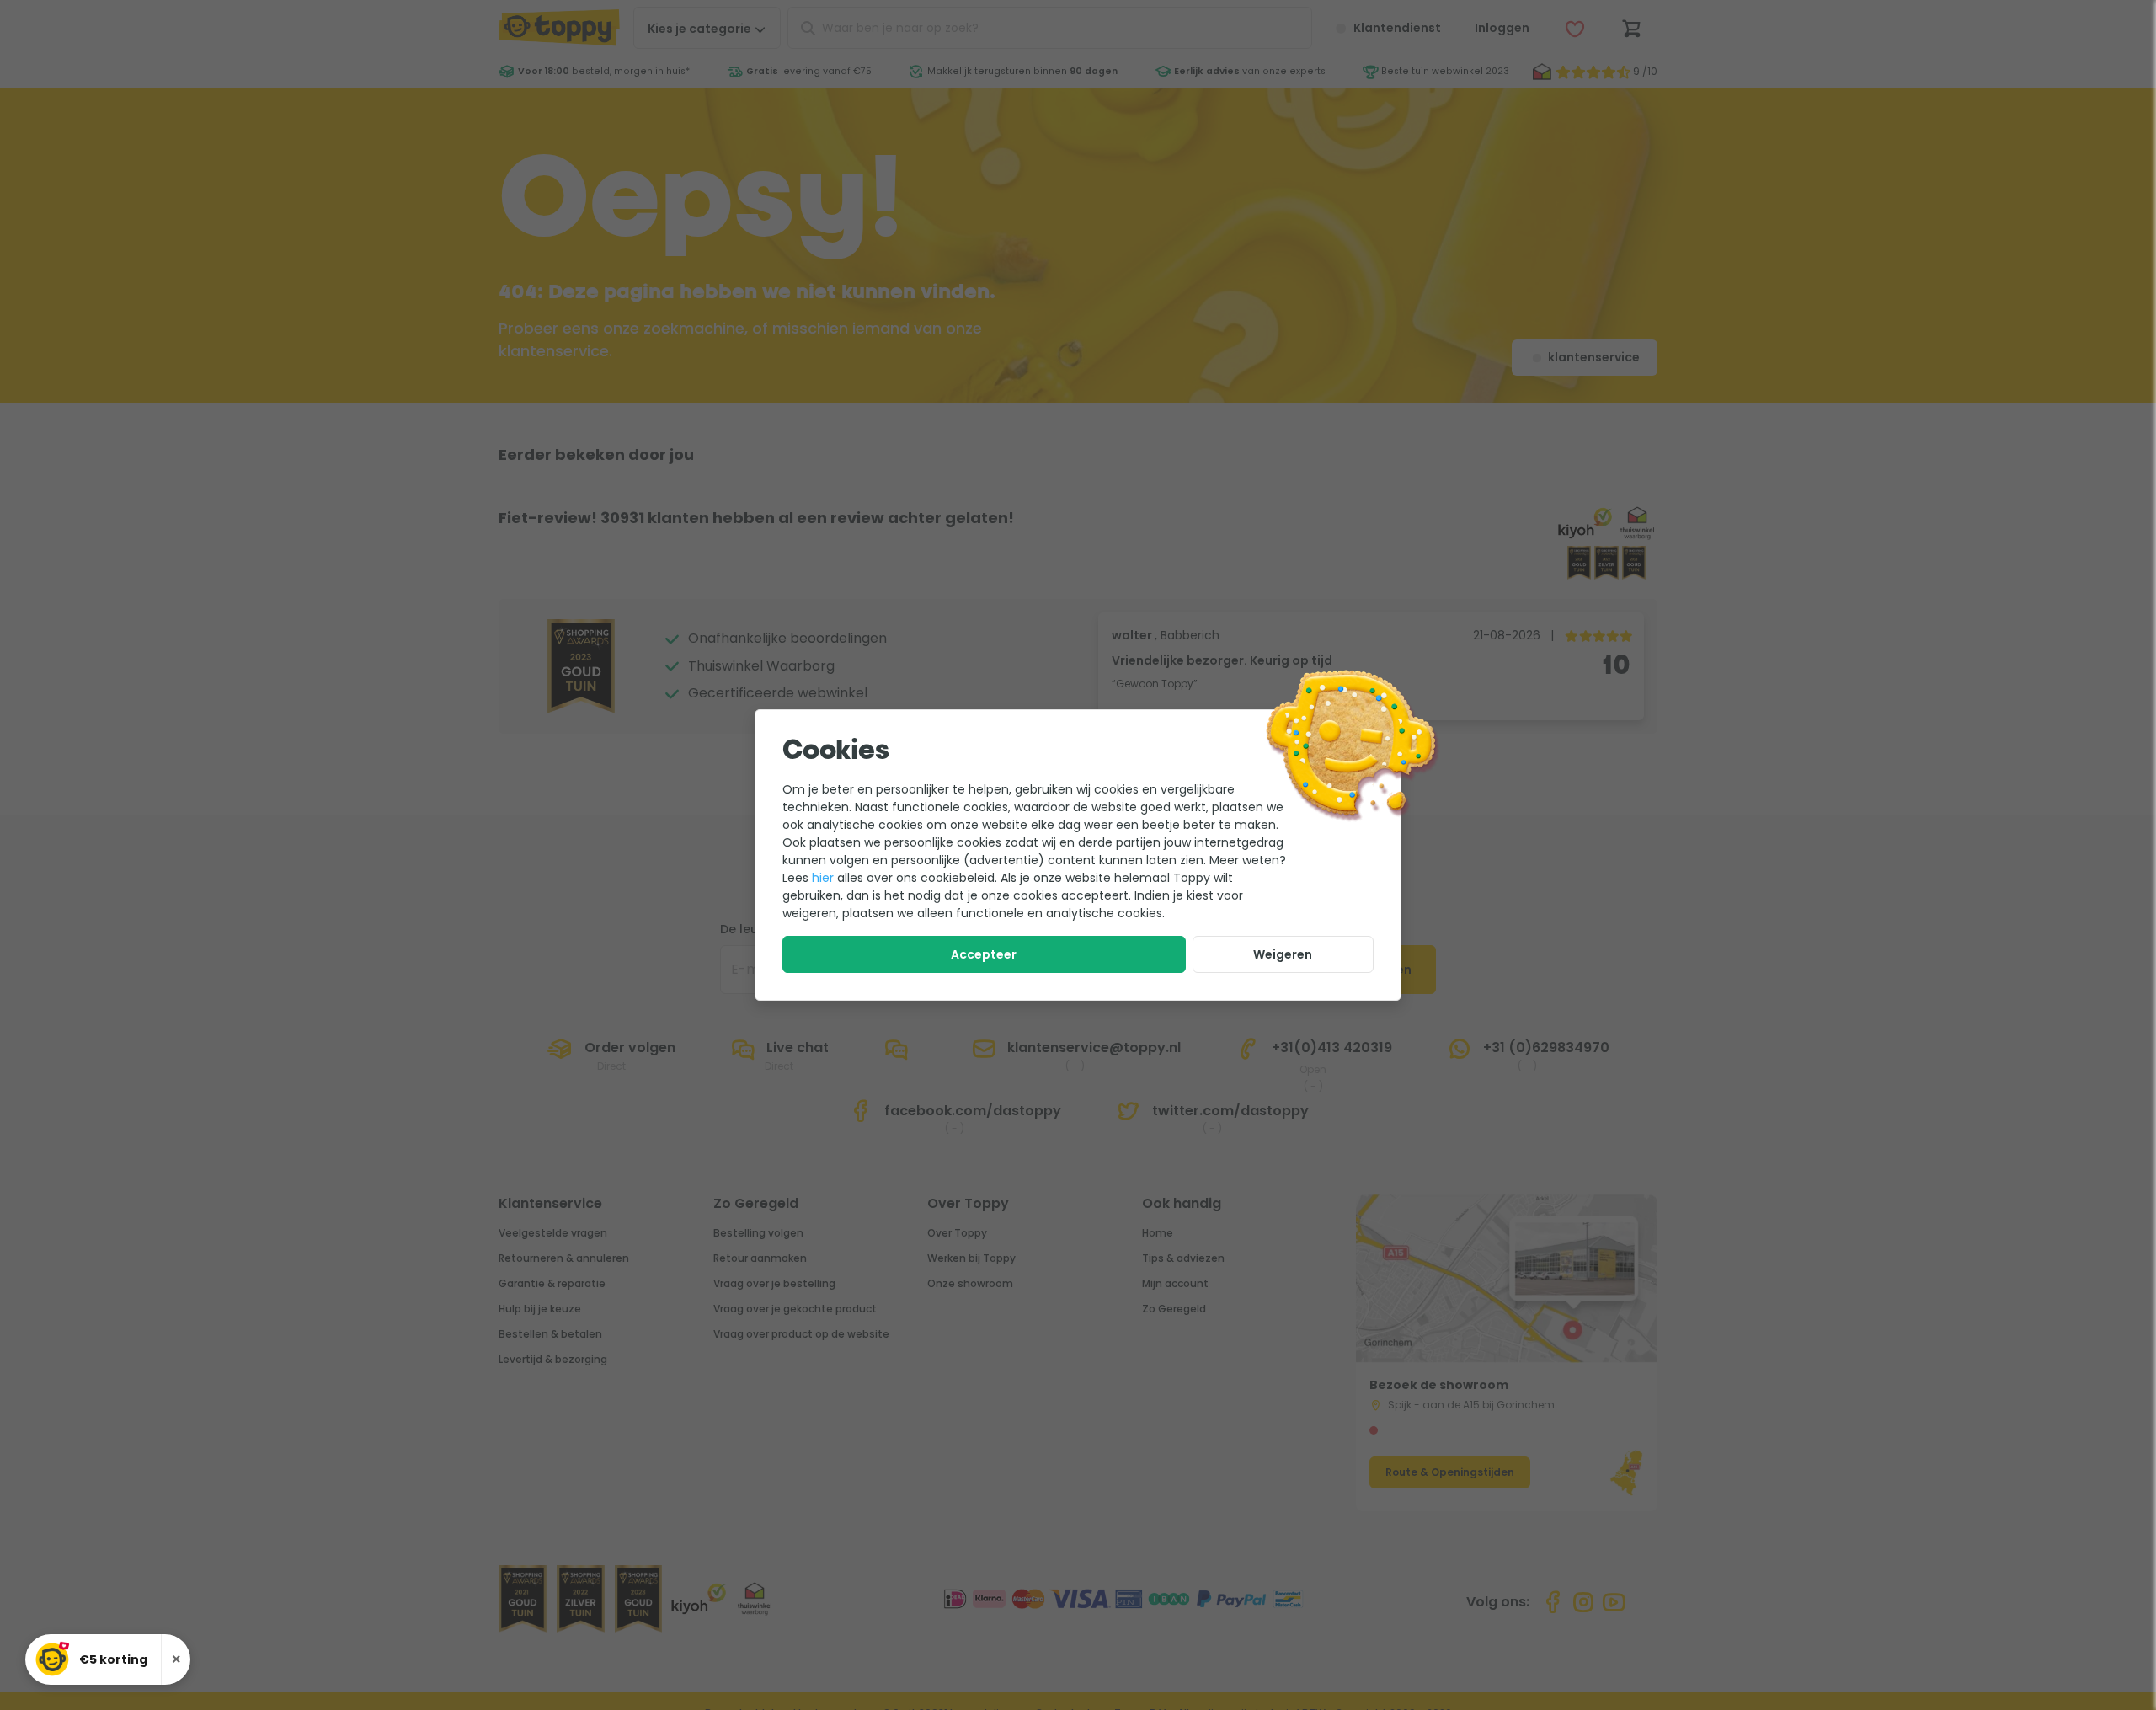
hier (823, 878)
